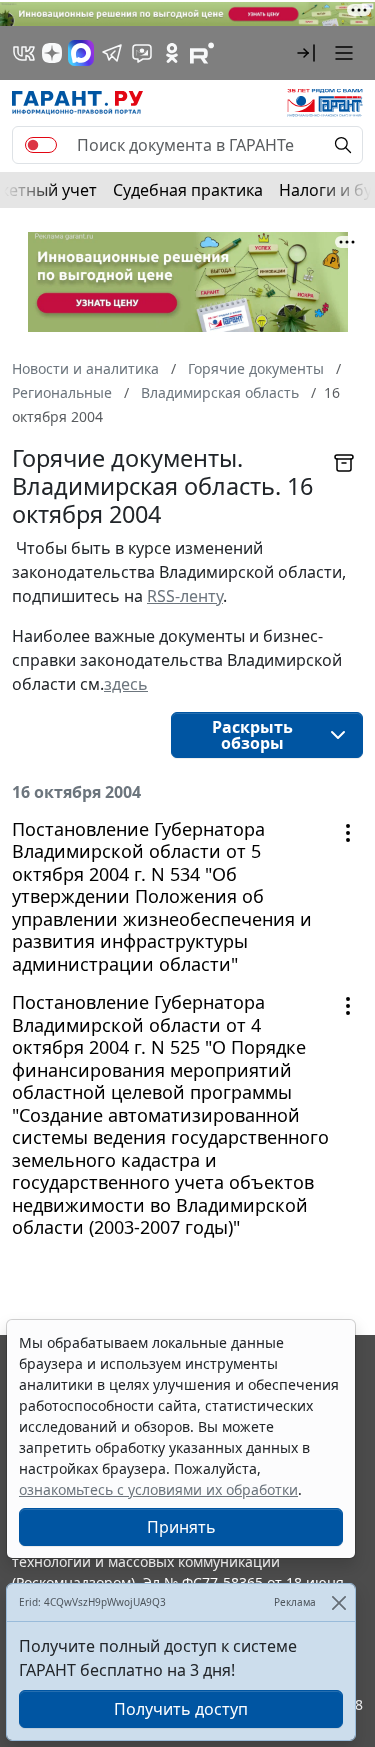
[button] (306, 53)
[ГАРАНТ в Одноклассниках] (172, 53)
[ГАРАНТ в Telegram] (112, 53)
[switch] (41, 145)
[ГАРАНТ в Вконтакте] (24, 53)
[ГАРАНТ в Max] (81, 53)
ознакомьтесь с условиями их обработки (158, 1489)
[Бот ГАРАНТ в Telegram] (142, 53)
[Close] (338, 1602)
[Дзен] (52, 53)
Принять (181, 1527)
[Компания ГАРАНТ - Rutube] (202, 53)
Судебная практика (188, 190)
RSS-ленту (185, 596)
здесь (126, 684)
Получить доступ (181, 1709)
